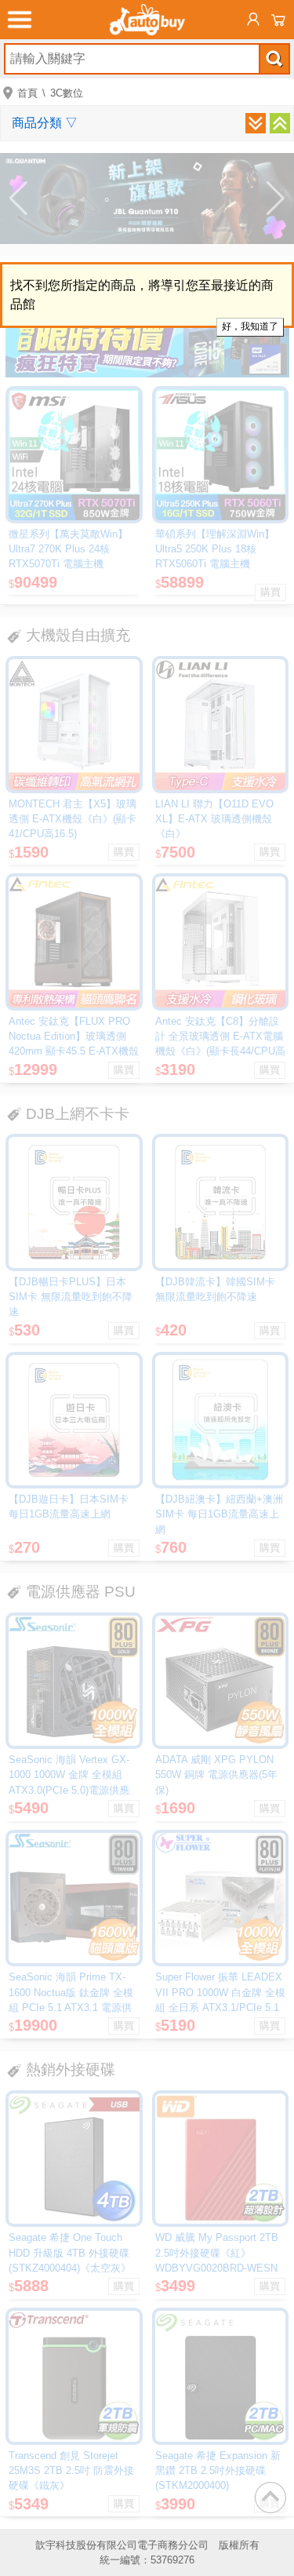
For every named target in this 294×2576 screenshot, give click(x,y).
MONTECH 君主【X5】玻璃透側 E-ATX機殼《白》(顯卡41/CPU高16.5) (73, 819)
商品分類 (45, 123)
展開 (256, 123)
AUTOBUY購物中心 (147, 20)
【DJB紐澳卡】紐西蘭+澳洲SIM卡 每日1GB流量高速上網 (219, 1514)
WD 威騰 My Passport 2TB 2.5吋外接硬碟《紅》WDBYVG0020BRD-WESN (217, 2252)
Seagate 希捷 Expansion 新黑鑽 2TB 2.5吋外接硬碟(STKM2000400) (218, 2470)
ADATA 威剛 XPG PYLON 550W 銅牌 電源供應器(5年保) (216, 1774)
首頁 (27, 93)
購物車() (278, 20)
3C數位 (67, 93)
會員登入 (253, 20)
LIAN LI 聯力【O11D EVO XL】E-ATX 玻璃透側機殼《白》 (214, 819)
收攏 (280, 123)
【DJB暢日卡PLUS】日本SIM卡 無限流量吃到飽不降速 (71, 1297)
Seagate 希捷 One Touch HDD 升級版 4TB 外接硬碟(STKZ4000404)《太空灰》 (70, 2252)
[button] (18, 199)
